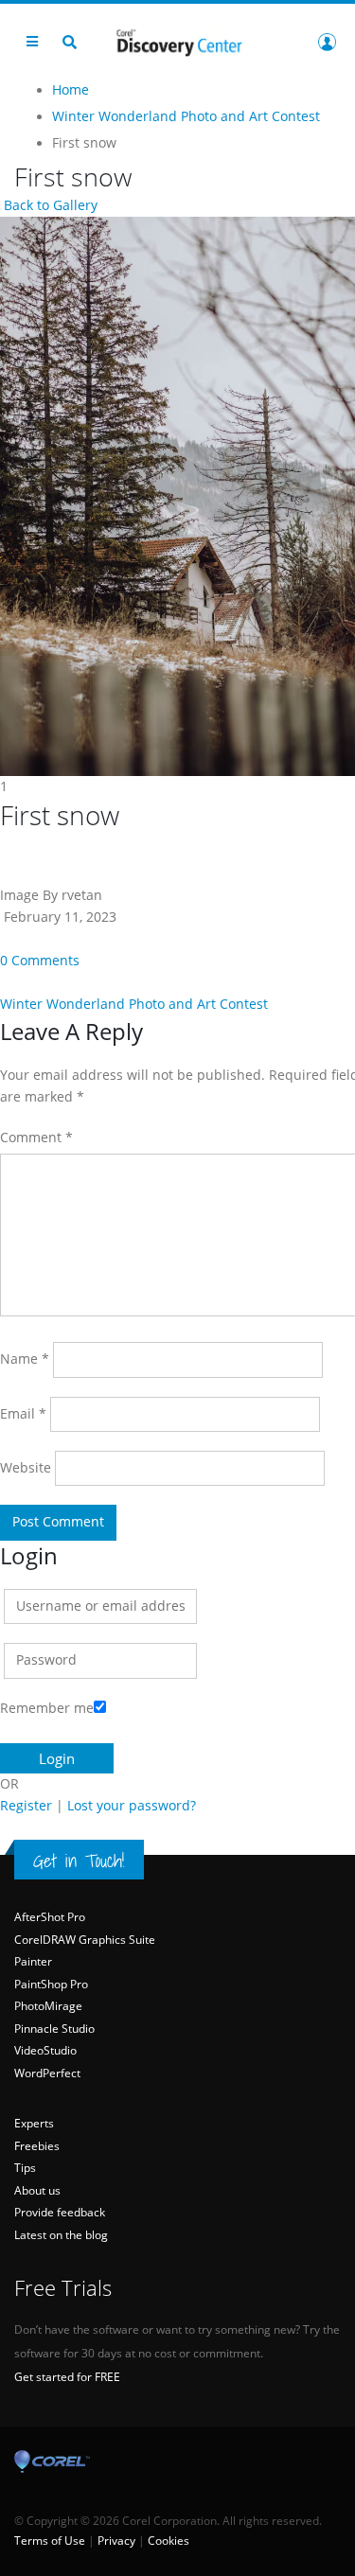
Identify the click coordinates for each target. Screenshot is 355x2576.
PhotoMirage (48, 2006)
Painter (33, 1961)
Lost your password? (132, 1806)
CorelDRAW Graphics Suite (85, 1940)
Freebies (37, 2146)
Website (26, 1468)
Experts (34, 2123)
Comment (36, 1138)
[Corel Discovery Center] (178, 41)
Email (23, 1414)
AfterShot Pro (50, 1917)
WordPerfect (47, 2073)
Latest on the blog (61, 2235)
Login (327, 42)
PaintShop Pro (51, 1984)
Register (26, 1806)
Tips (25, 2168)
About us (37, 2190)
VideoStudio (45, 2050)
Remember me (47, 1708)
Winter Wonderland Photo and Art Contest (134, 1004)
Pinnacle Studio (54, 2029)
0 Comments (40, 961)
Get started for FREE (67, 2377)
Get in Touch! (79, 1861)
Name (25, 1359)
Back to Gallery (49, 205)
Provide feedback (60, 2212)
